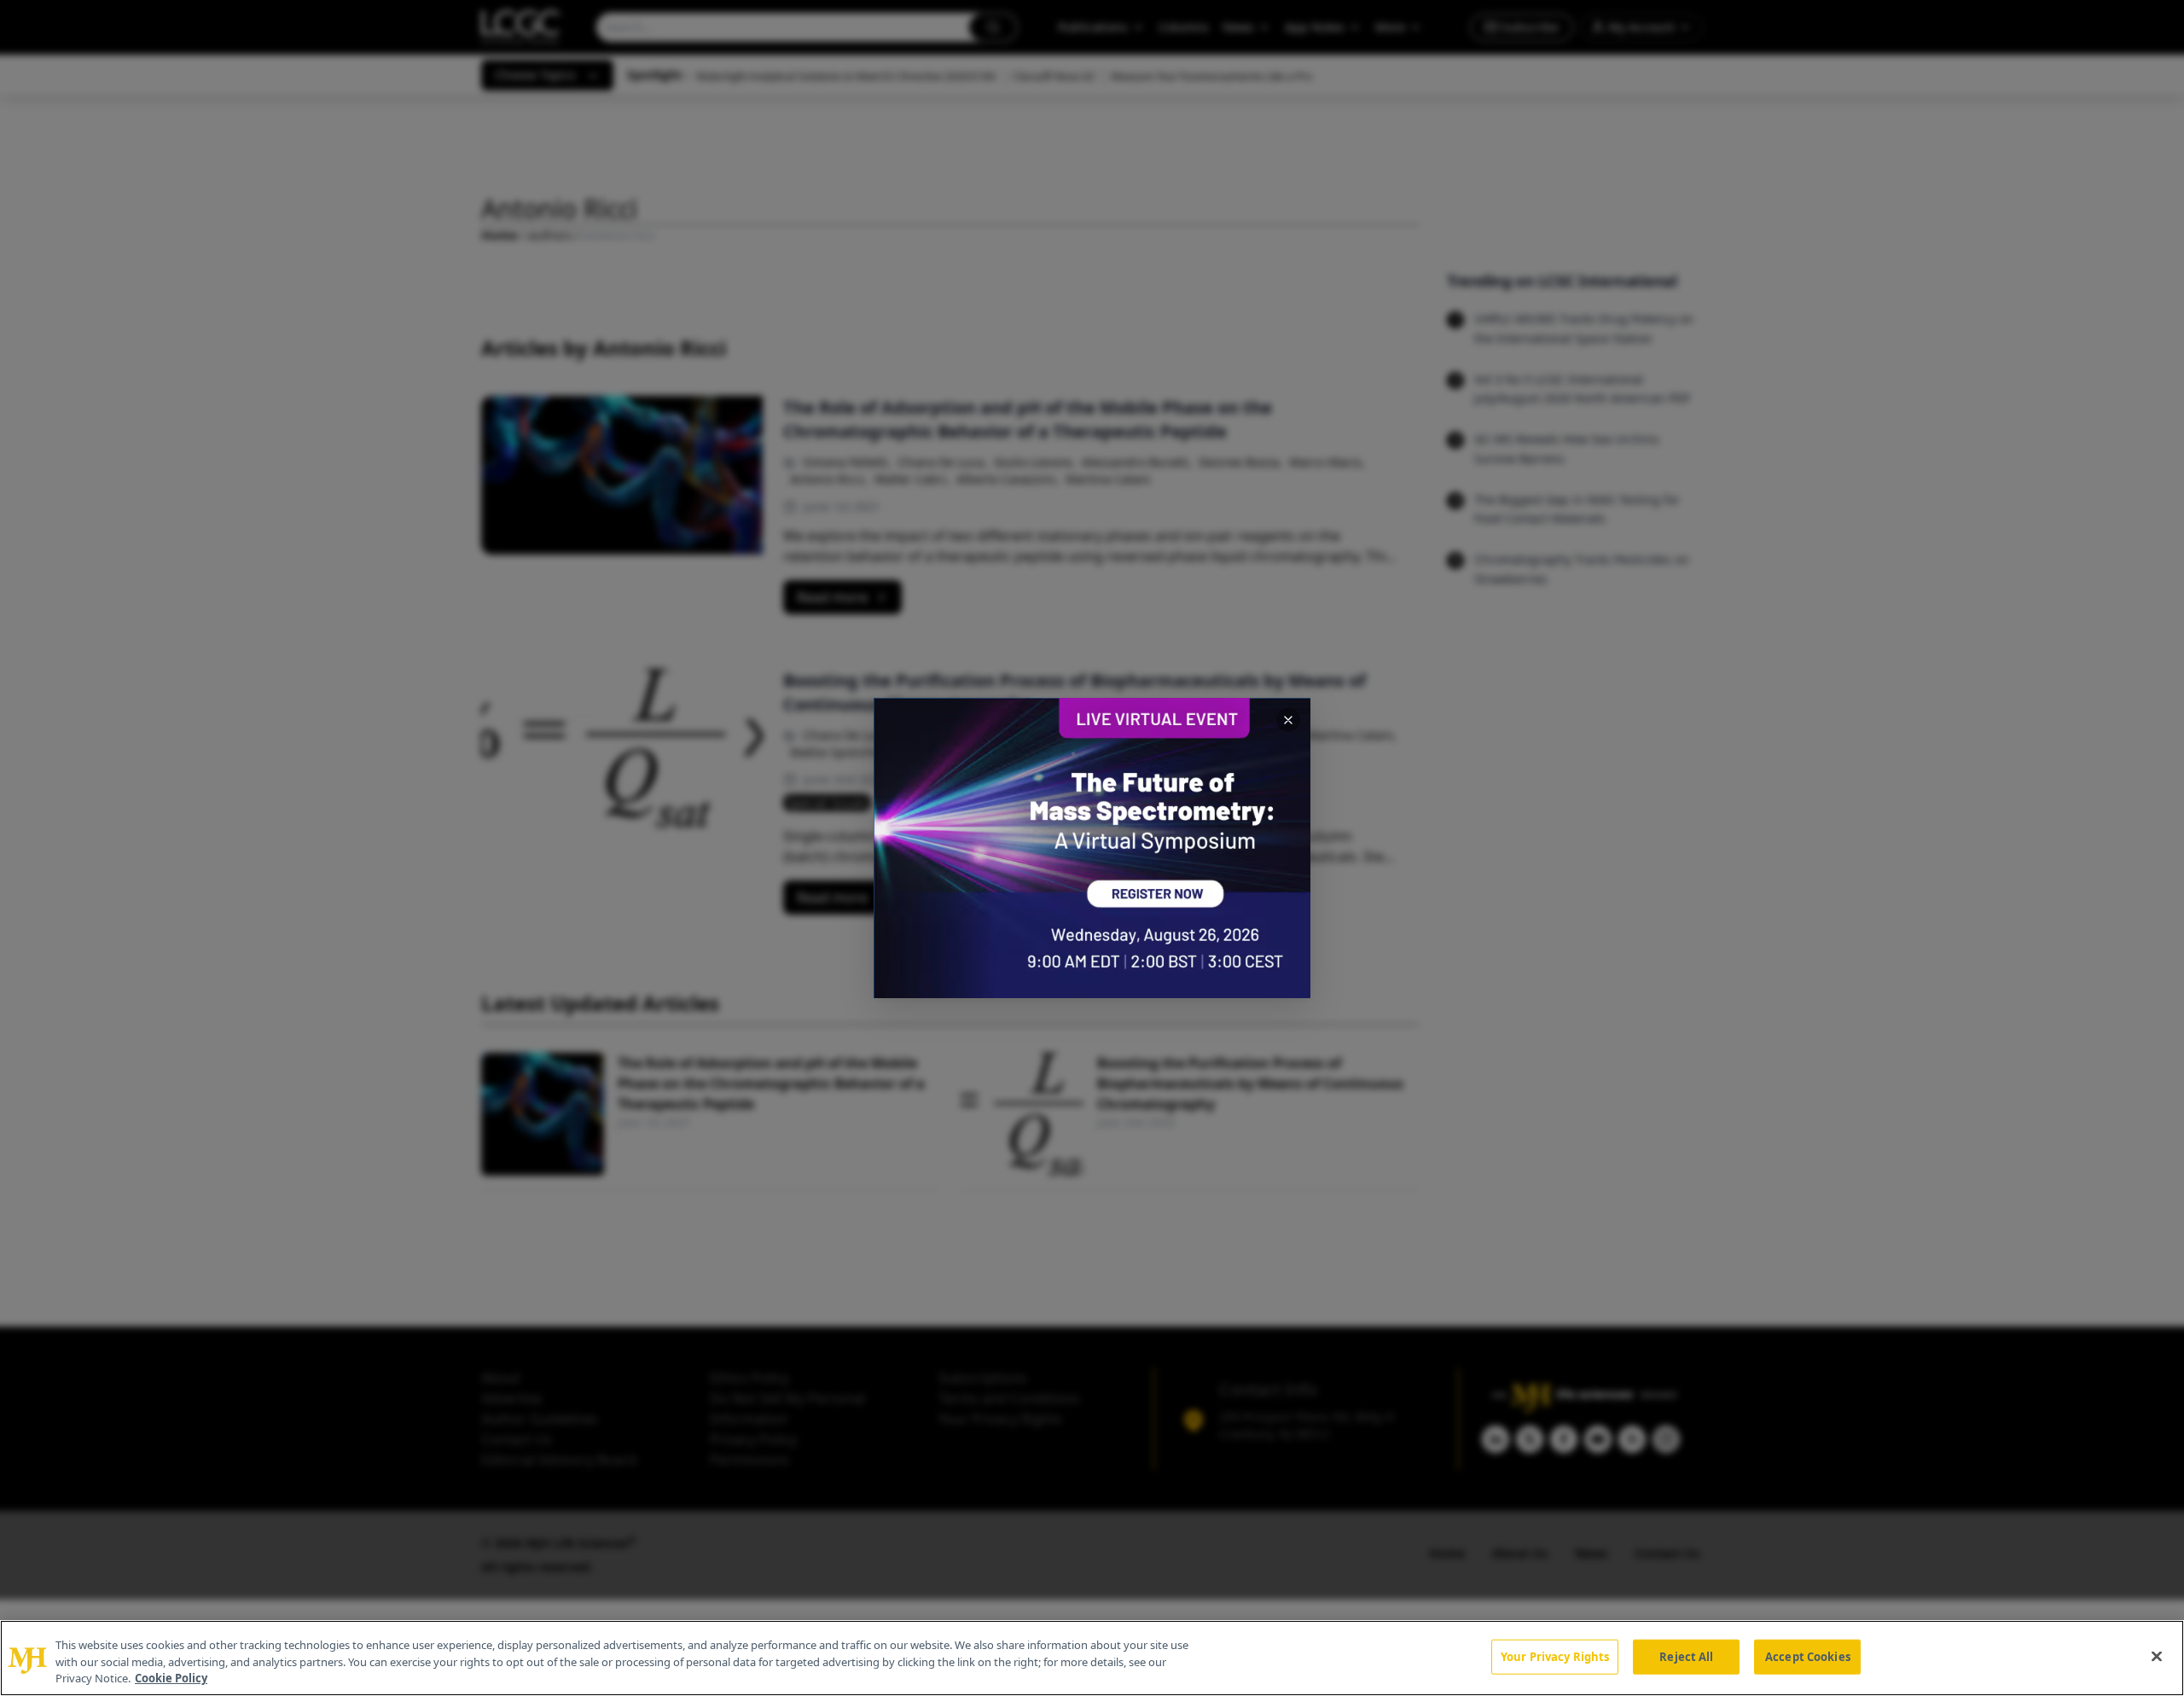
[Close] (2157, 1656)
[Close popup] (1288, 720)
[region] (1092, 1658)
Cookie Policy (171, 1678)
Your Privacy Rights (1555, 1656)
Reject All (1686, 1656)
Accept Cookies (1808, 1656)
